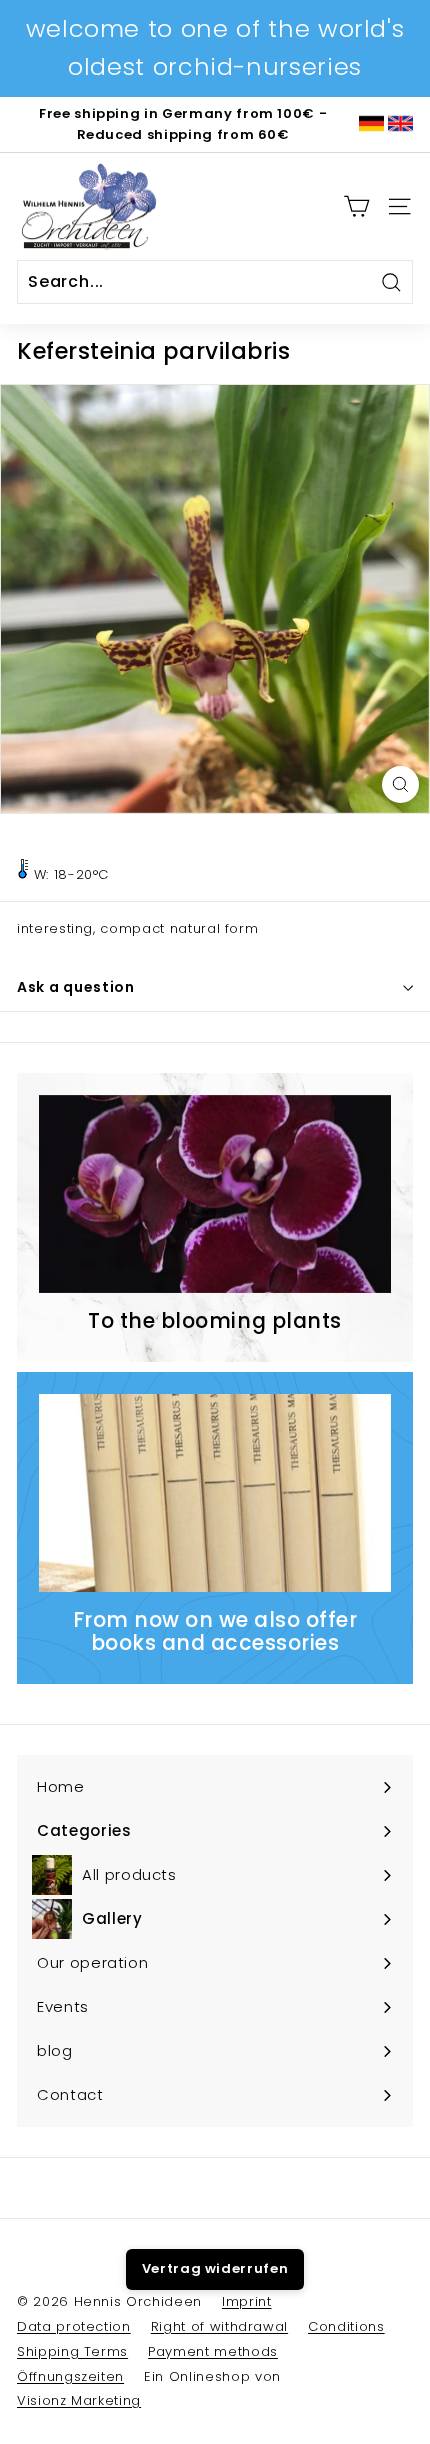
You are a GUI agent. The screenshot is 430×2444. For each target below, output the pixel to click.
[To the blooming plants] (215, 1194)
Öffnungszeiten (70, 2376)
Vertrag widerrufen (215, 2268)
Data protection (74, 2326)
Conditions (346, 2326)
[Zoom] (400, 784)
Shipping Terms (72, 2351)
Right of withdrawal (219, 2326)
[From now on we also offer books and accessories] (215, 1493)
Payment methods (213, 2351)
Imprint (247, 2301)
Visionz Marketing (79, 2400)
